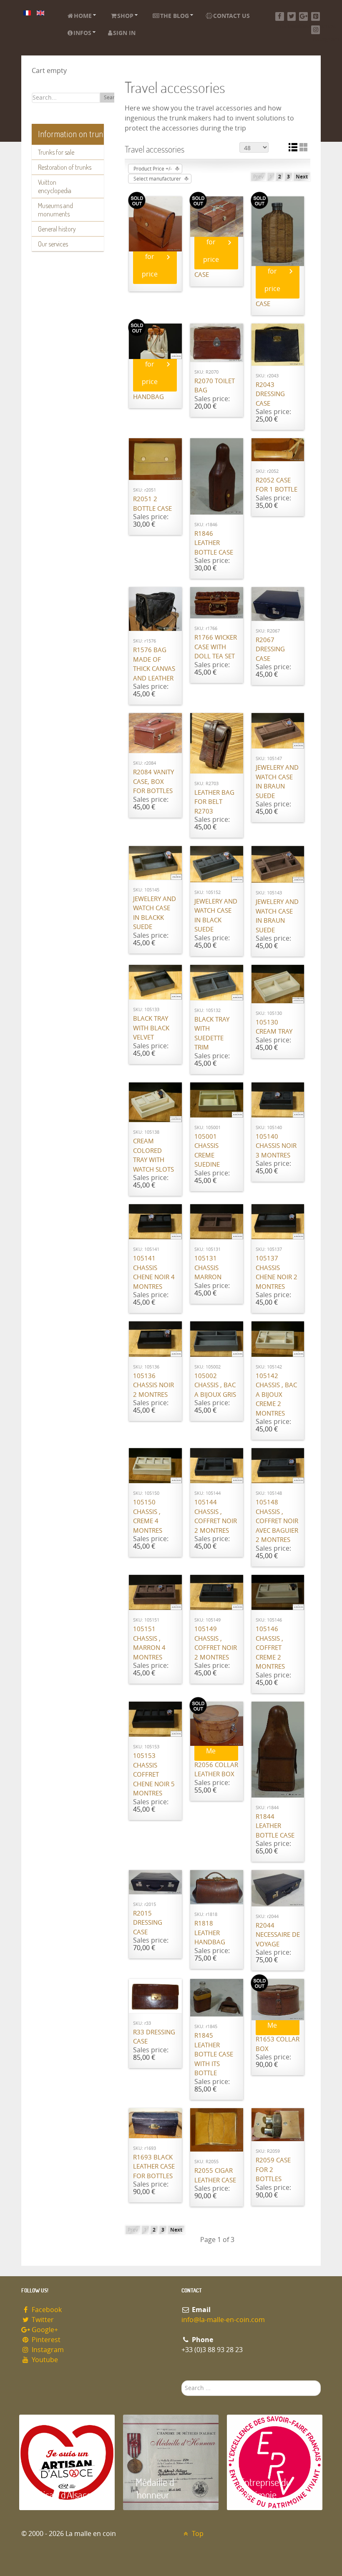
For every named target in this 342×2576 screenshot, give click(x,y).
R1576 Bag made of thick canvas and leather (154, 664)
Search (112, 98)
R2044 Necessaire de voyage (278, 1935)
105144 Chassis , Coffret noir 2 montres (216, 1516)
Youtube (44, 2360)
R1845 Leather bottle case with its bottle (214, 2054)
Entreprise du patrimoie (265, 2488)
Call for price (150, 257)
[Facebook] (280, 16)
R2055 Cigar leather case (215, 2176)
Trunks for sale (56, 152)
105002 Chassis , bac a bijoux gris (215, 1385)
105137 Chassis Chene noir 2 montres (277, 1273)
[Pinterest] (316, 16)
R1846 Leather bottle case (214, 543)
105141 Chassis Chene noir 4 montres (154, 1273)
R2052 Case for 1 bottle (277, 485)
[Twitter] (292, 16)
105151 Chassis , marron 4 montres (149, 1643)
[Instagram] (316, 30)
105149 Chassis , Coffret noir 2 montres (216, 1643)
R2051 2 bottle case (152, 504)
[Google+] (303, 16)
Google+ (44, 2330)
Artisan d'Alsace (62, 2494)
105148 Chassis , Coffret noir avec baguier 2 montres (277, 1521)
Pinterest (45, 2340)
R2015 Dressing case (148, 1923)
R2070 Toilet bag (215, 386)
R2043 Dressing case (270, 394)
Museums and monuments (55, 210)
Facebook (46, 2310)
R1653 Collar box (278, 2044)
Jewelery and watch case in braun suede (277, 782)
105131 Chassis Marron (208, 1268)
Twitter (42, 2320)
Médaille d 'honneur (155, 2488)
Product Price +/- (153, 169)
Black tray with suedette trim (212, 1034)
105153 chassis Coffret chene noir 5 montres (154, 1775)
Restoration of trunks (65, 167)
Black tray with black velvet (151, 1028)
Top (197, 2534)
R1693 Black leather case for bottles (154, 2167)
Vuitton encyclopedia (55, 186)
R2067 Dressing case (270, 649)
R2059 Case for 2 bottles (273, 2170)
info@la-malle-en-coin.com (223, 2320)
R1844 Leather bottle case (275, 1826)
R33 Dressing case (154, 2037)
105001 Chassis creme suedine (207, 1151)
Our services (53, 244)
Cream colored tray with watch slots (153, 1155)
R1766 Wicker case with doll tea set (216, 647)
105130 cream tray (274, 1027)
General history (57, 229)
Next (302, 177)
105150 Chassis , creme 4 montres (148, 1516)
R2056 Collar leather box (216, 1770)
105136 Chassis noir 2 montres (153, 1385)
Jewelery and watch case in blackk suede (155, 913)
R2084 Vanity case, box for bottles (153, 782)
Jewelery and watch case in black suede (216, 916)
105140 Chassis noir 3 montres (276, 1146)
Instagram (47, 2350)
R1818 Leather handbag (210, 1933)
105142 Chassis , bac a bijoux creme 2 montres (276, 1395)
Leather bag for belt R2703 (214, 802)
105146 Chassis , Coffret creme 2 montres (270, 1648)
